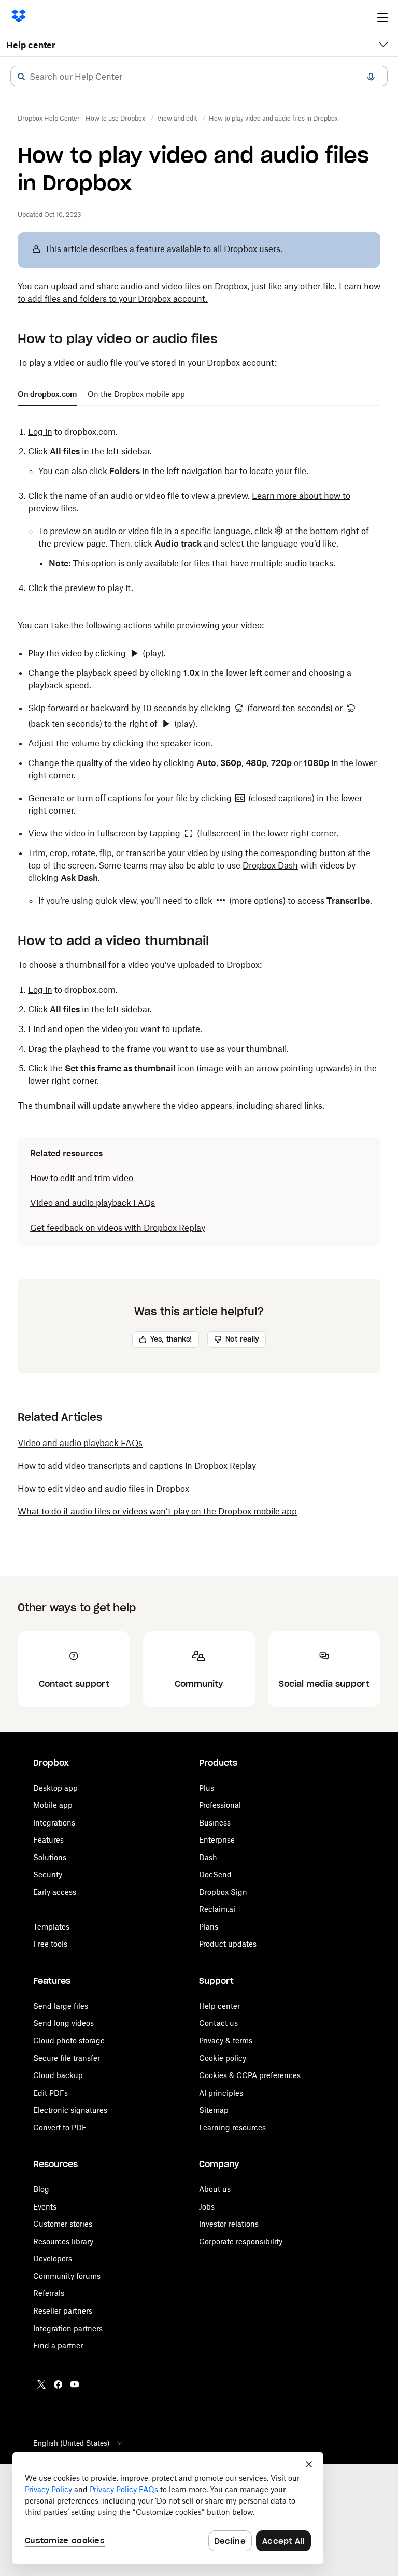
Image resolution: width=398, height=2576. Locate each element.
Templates (51, 1927)
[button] (21, 77)
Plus (207, 1788)
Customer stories (63, 2224)
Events (45, 2207)
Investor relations (229, 2224)
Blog (41, 2189)
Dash (208, 1857)
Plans (209, 1927)
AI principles (221, 2093)
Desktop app (55, 1788)
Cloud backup (58, 2075)
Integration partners (68, 2328)
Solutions (50, 1857)
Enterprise (217, 1840)
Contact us (218, 2023)
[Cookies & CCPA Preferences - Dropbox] (168, 2508)
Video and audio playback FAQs (93, 1203)
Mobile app (53, 1805)
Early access (55, 1892)
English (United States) (71, 2443)
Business (215, 1823)
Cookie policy (223, 2058)
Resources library (63, 2241)
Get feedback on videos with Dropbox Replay (118, 1228)
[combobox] (199, 77)
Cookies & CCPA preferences (250, 2075)
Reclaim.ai (217, 1909)
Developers (53, 2258)
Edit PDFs (51, 2093)
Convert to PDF (60, 2128)
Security (48, 1874)
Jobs (207, 2207)
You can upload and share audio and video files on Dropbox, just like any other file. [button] (199, 292)
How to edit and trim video (82, 1178)
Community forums (67, 2276)
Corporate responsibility (241, 2241)
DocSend (215, 1874)
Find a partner (58, 2345)
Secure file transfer (67, 2058)
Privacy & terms (226, 2041)
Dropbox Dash (270, 865)
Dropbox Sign (223, 1892)
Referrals (49, 2293)
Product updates (228, 1944)
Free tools (50, 1944)
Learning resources (232, 2128)
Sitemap (214, 2110)
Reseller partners (63, 2311)
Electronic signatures (70, 2110)
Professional (220, 1805)
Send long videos (63, 2023)
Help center (31, 45)
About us (215, 2189)
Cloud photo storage (69, 2041)
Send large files (61, 2006)
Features (48, 1840)
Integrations (54, 1823)
